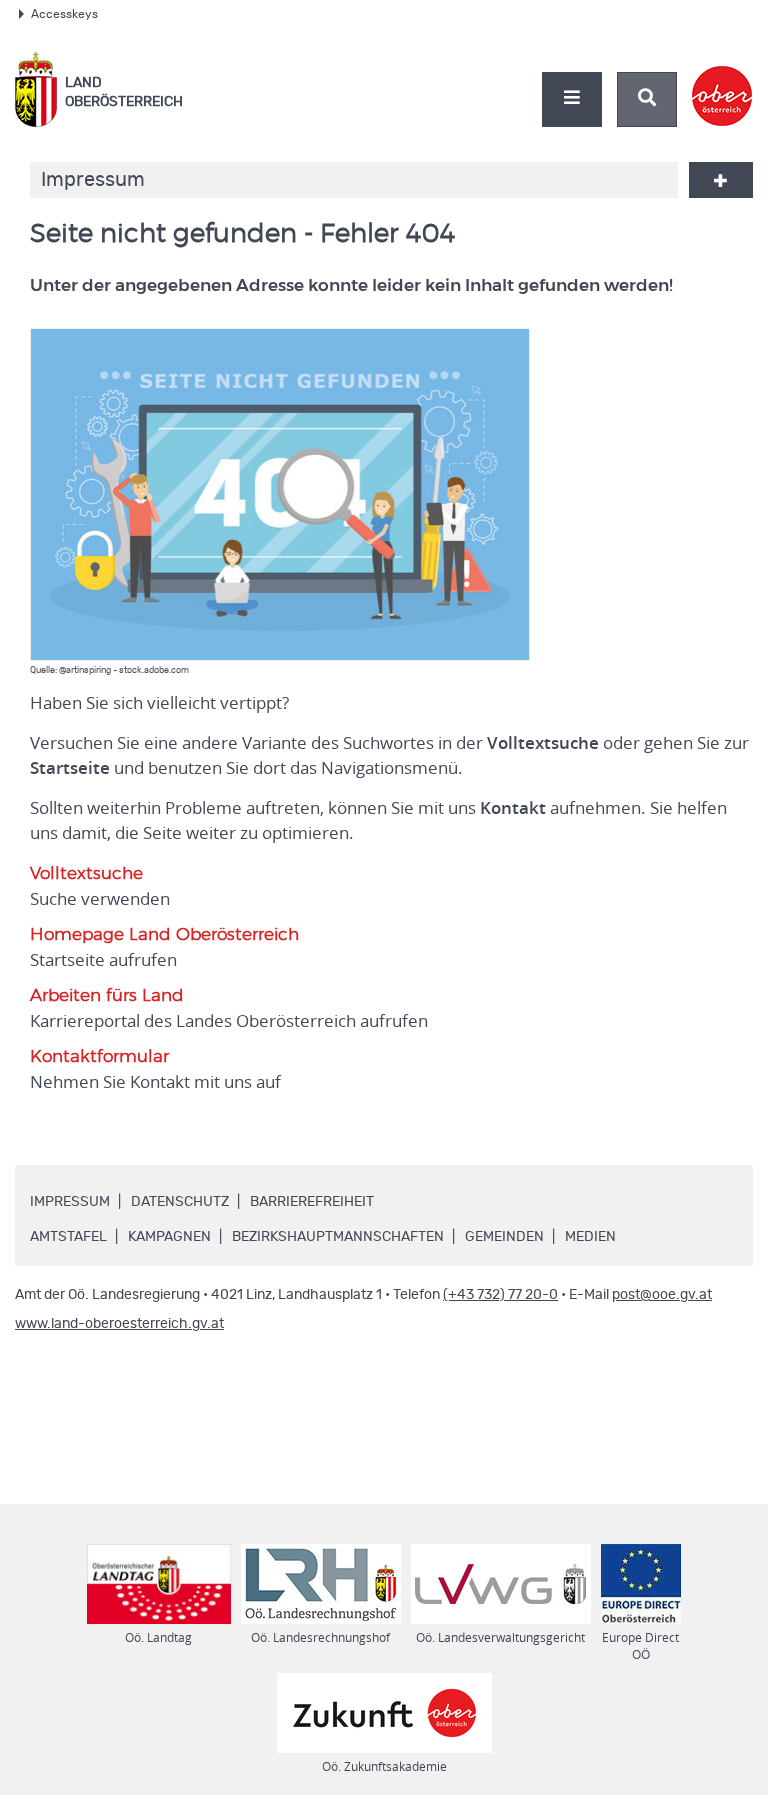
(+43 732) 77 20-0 (500, 1295)
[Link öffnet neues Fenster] (722, 79)
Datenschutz (180, 1202)
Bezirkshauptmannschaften (338, 1237)
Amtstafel (68, 1237)
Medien (590, 1237)
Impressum (70, 1202)
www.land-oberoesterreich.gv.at (119, 1324)
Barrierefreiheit (312, 1202)
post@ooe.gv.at (662, 1295)
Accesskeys (64, 14)
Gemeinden (504, 1237)
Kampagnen (169, 1237)
